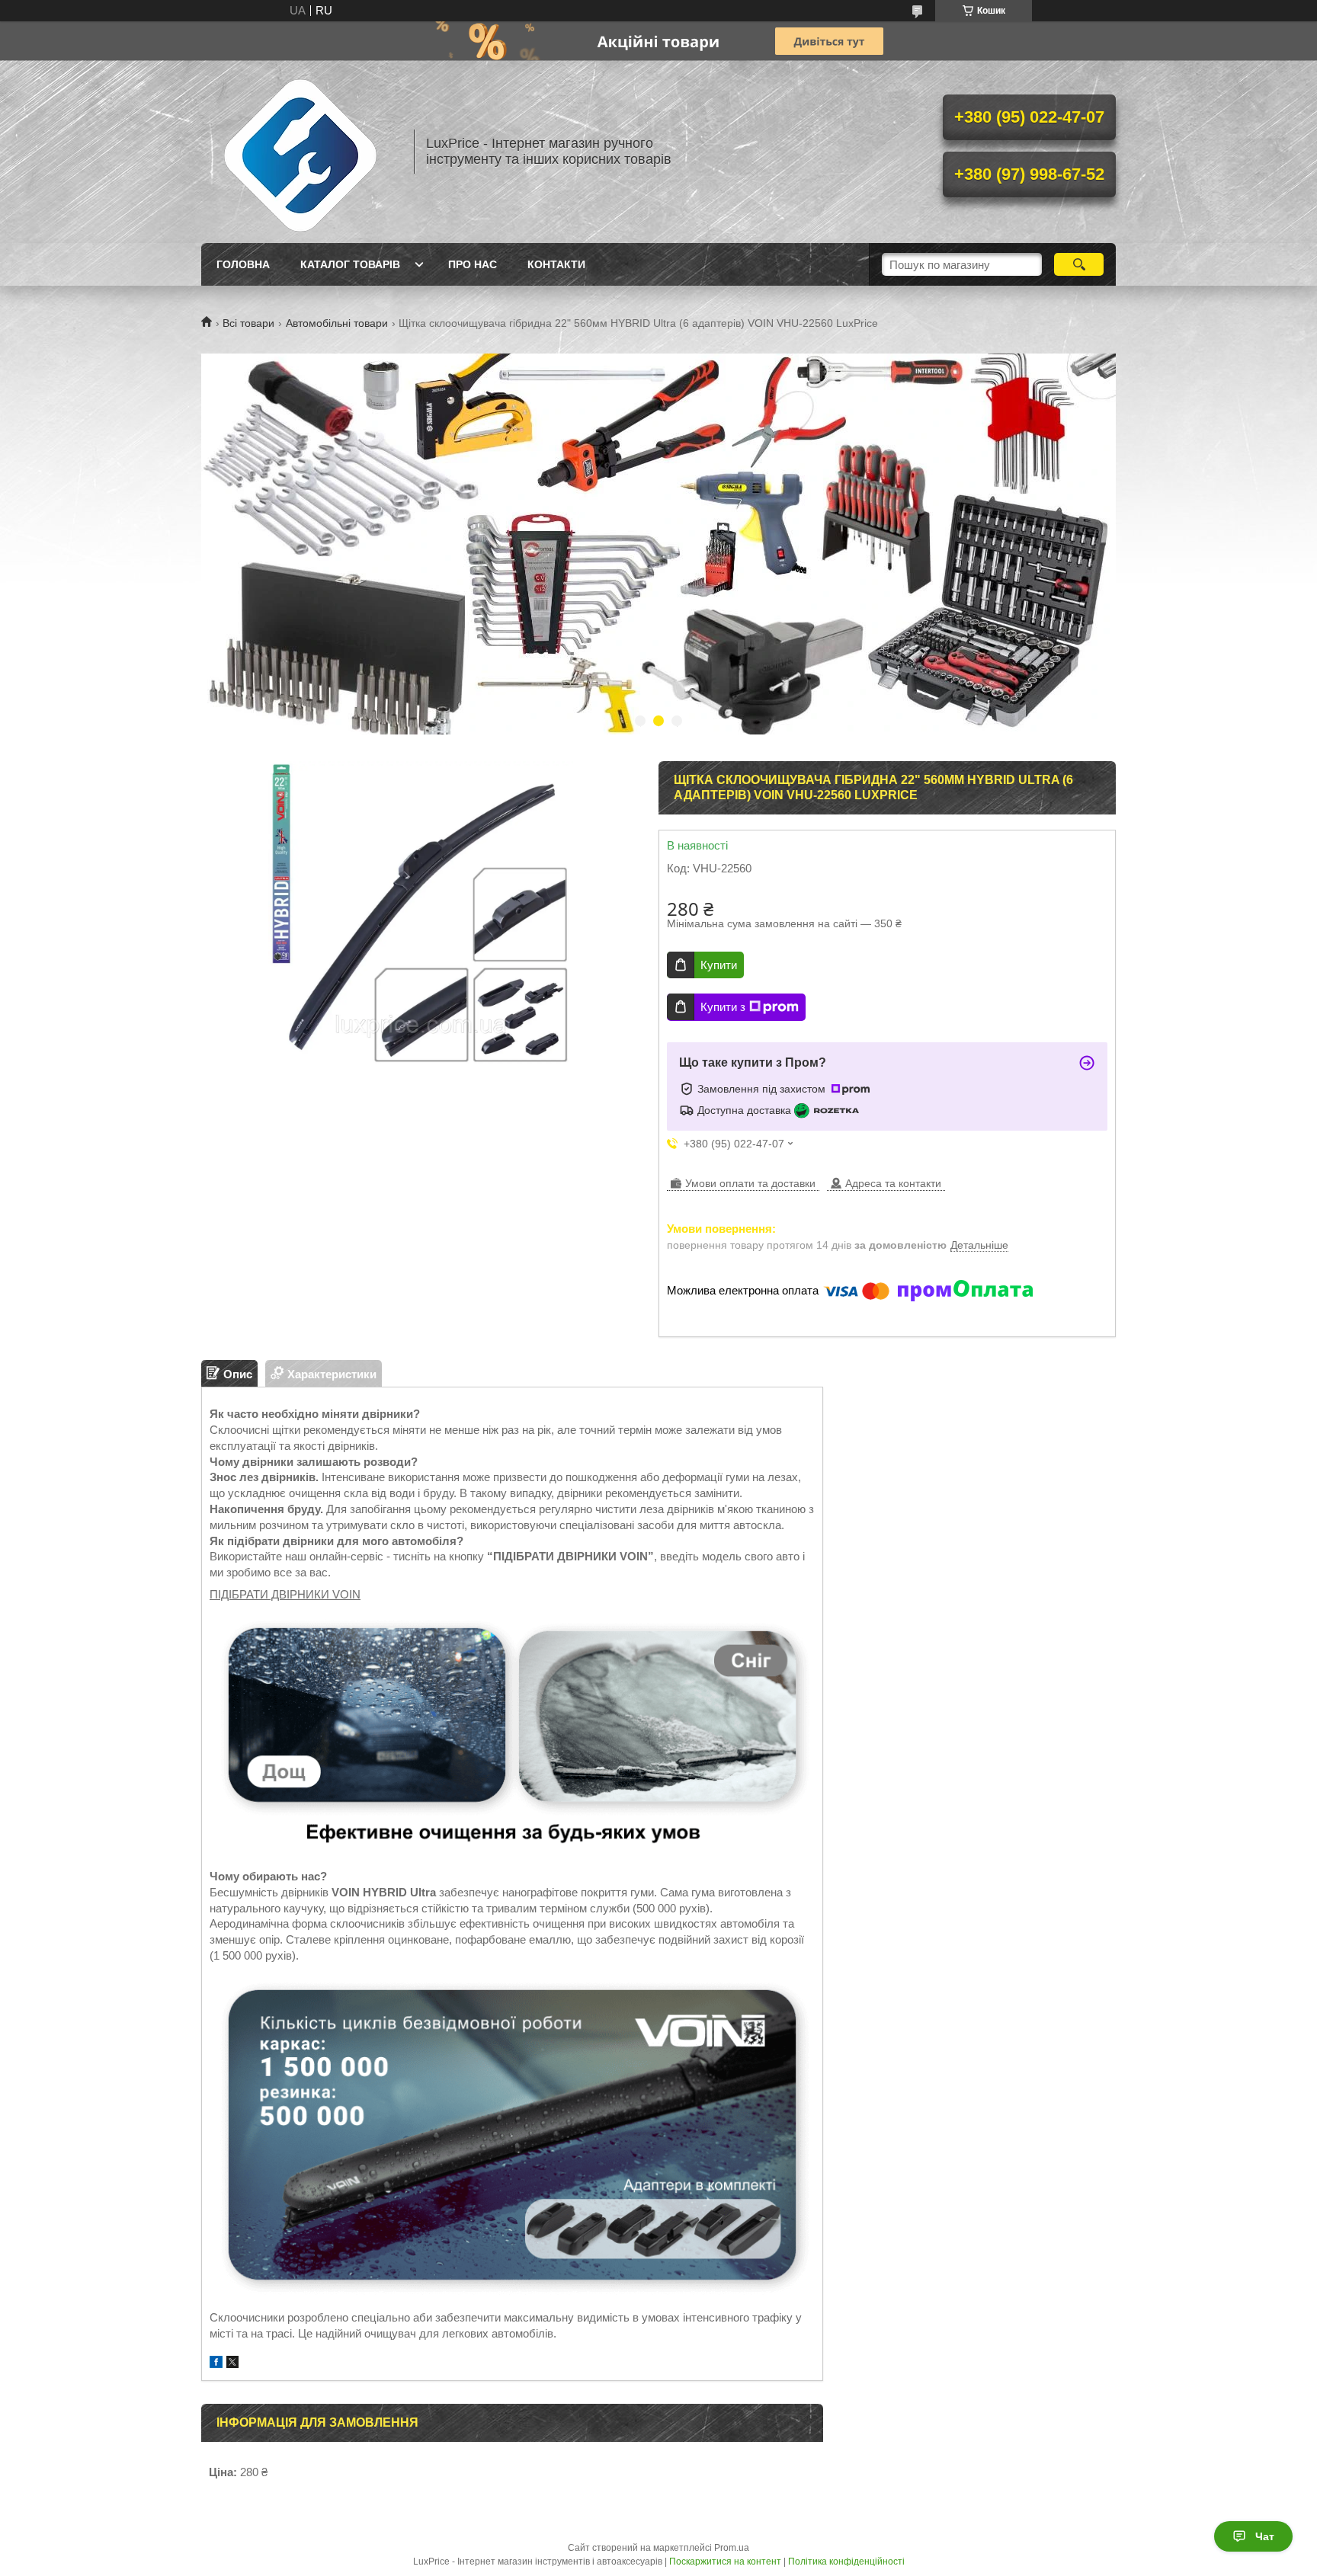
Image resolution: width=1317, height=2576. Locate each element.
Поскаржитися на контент (725, 2562)
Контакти (556, 264)
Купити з (723, 1007)
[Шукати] (1079, 264)
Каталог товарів (350, 264)
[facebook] (216, 2364)
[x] (232, 2364)
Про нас (473, 264)
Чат (1265, 2536)
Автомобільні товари (337, 323)
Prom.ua (732, 2548)
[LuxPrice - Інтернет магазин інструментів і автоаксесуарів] (300, 152)
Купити (719, 965)
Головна (243, 264)
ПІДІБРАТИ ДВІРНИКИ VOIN (285, 1594)
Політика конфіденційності (846, 2562)
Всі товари (248, 323)
